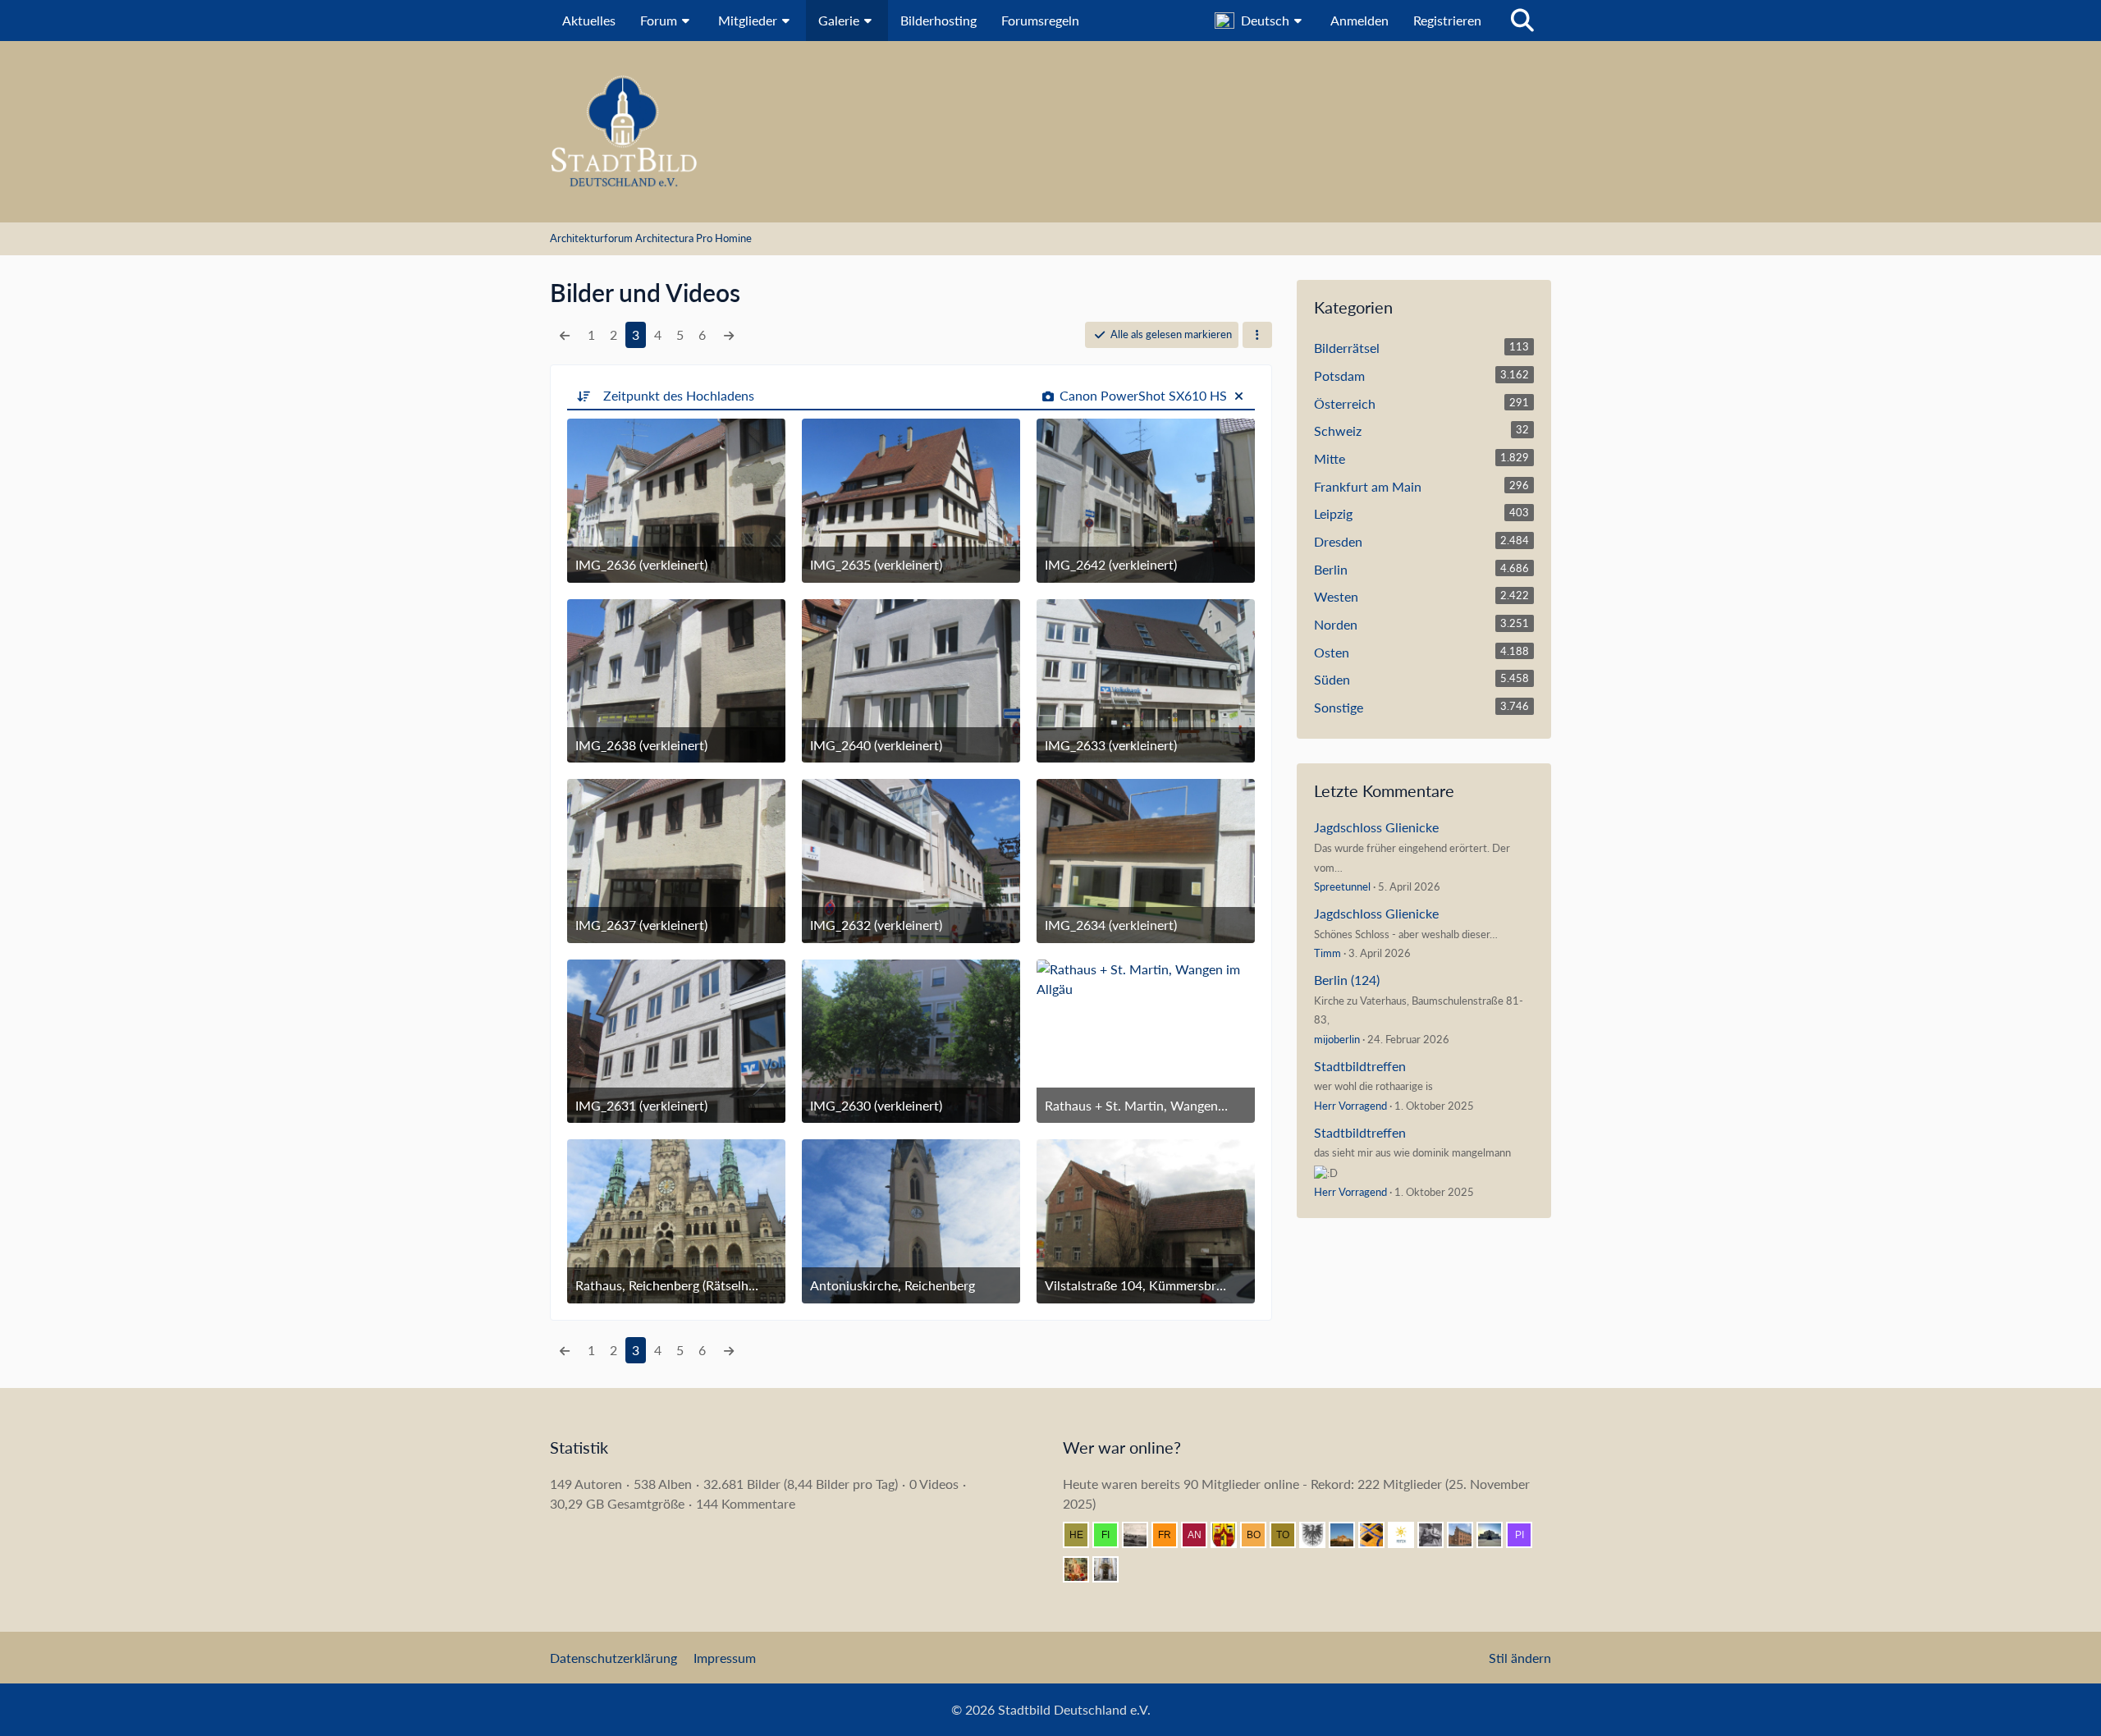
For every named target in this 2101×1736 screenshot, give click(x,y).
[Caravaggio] (1408, 1535)
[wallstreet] (1348, 1535)
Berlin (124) (1347, 980)
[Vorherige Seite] (565, 335)
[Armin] (1319, 1535)
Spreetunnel (1342, 886)
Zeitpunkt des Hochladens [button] (679, 395)
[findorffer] (1112, 1535)
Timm (1327, 953)
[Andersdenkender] (1201, 1535)
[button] (1260, 21)
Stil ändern (1520, 1658)
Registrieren (1447, 20)
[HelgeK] (1083, 1535)
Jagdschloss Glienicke (1376, 827)
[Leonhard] (1112, 1569)
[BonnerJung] (1260, 1535)
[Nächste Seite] (729, 335)
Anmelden (1359, 20)
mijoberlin (1337, 1039)
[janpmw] (1467, 1535)
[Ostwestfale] (1230, 1535)
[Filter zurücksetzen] (1238, 395)
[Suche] (1522, 21)
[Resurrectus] (1083, 1569)
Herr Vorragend (1350, 1106)
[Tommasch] (1289, 1535)
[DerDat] (1142, 1535)
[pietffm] (1526, 1535)
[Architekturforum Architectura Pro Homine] (1050, 132)
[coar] (1496, 1535)
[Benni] (1378, 1535)
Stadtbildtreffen (1360, 1066)
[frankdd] (1171, 1535)
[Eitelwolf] (1437, 1535)
